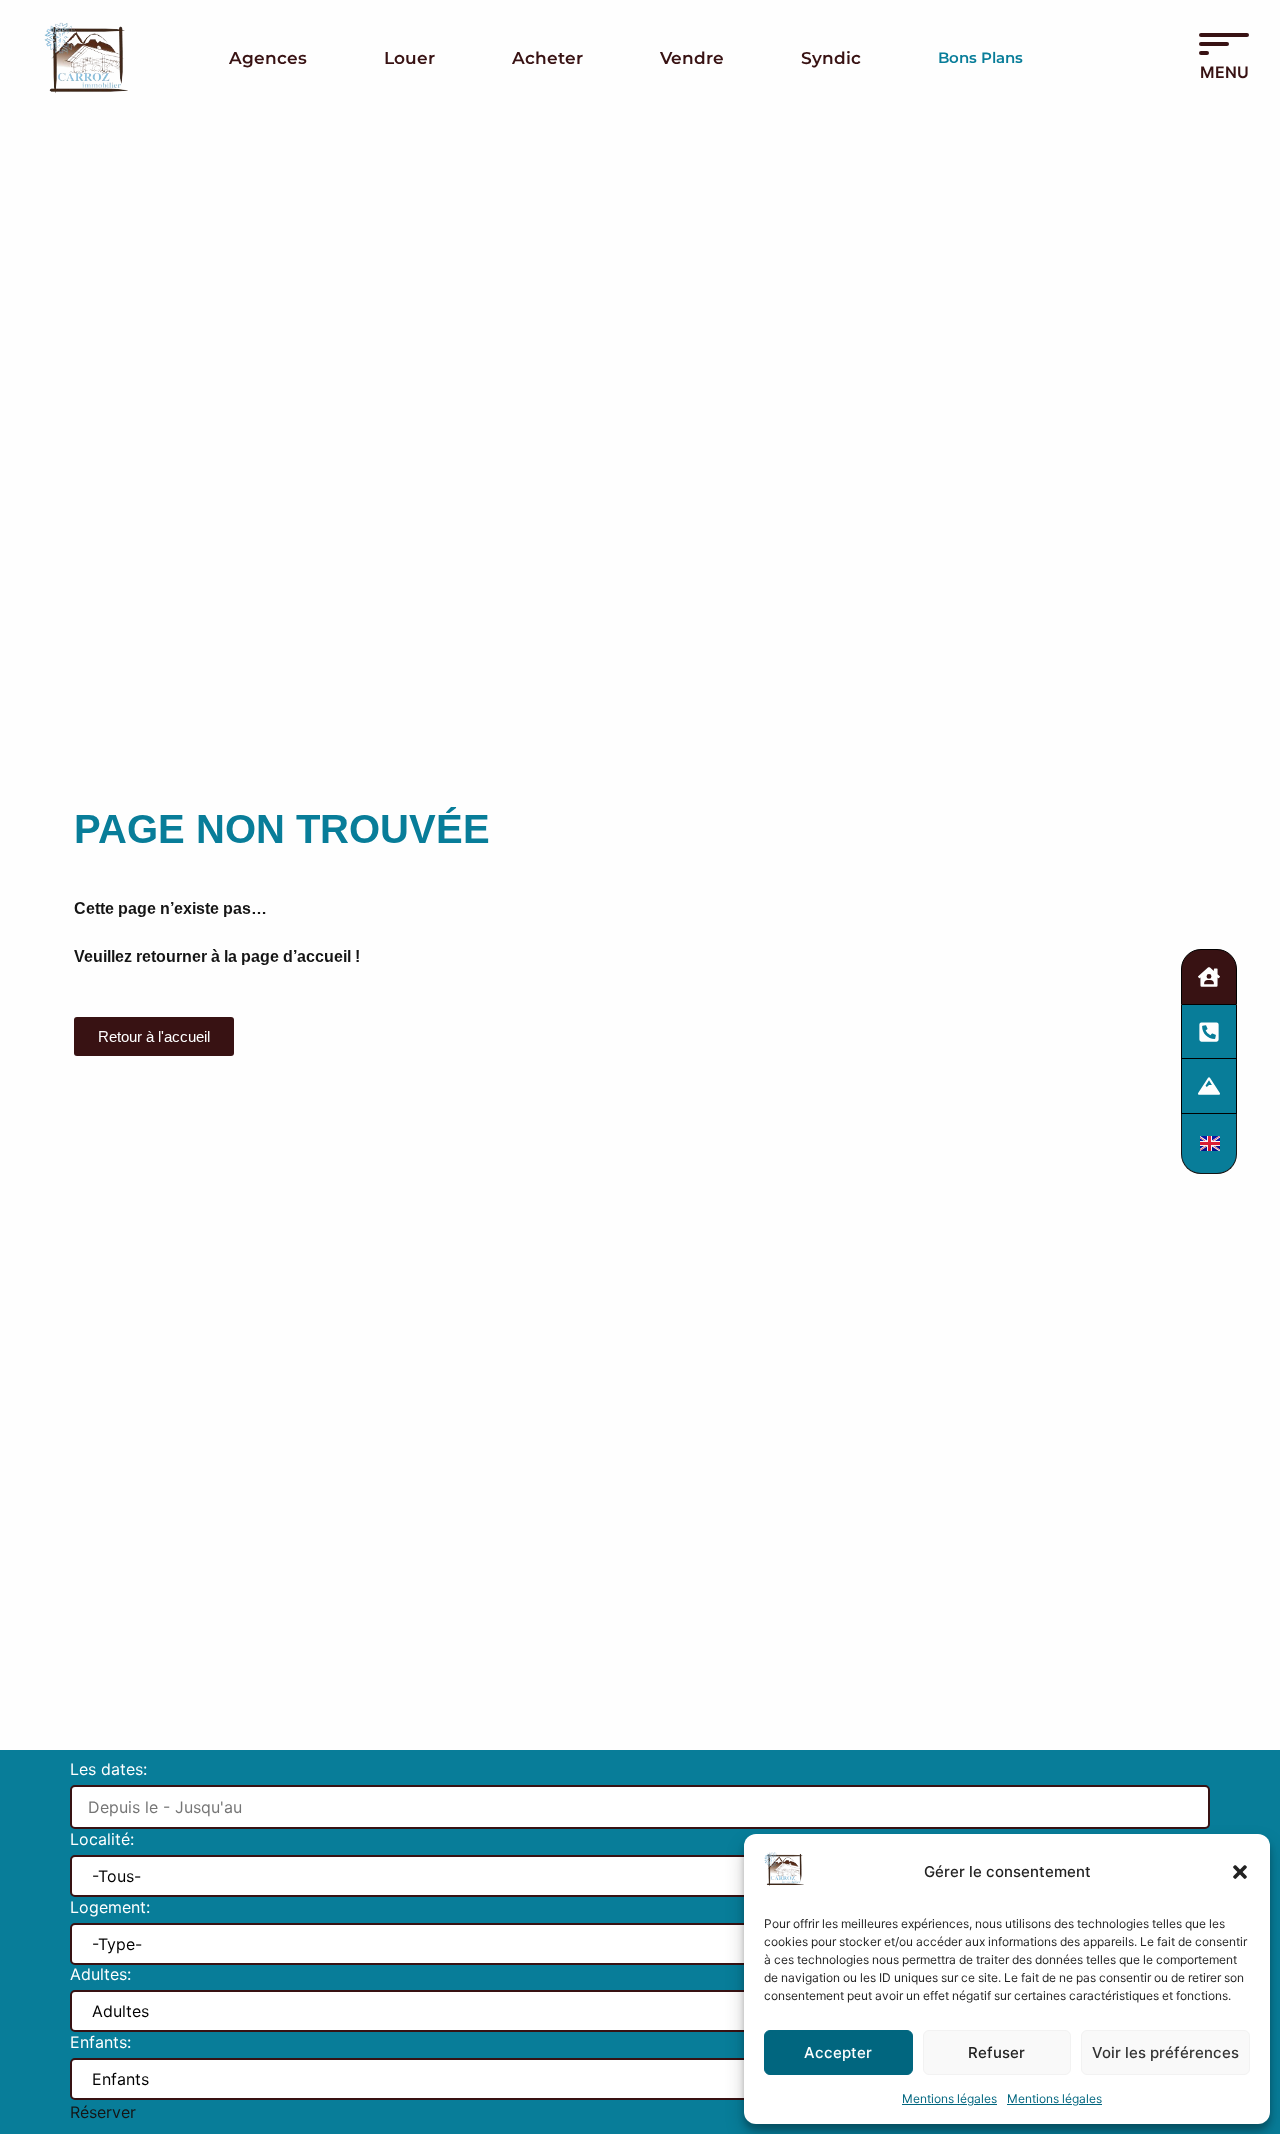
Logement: (110, 1908)
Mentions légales (949, 2098)
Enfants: (100, 2043)
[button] (1240, 1872)
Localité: (102, 1840)
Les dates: (108, 1770)
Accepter (838, 2052)
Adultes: (100, 1975)
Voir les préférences (1165, 2052)
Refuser (996, 2052)
